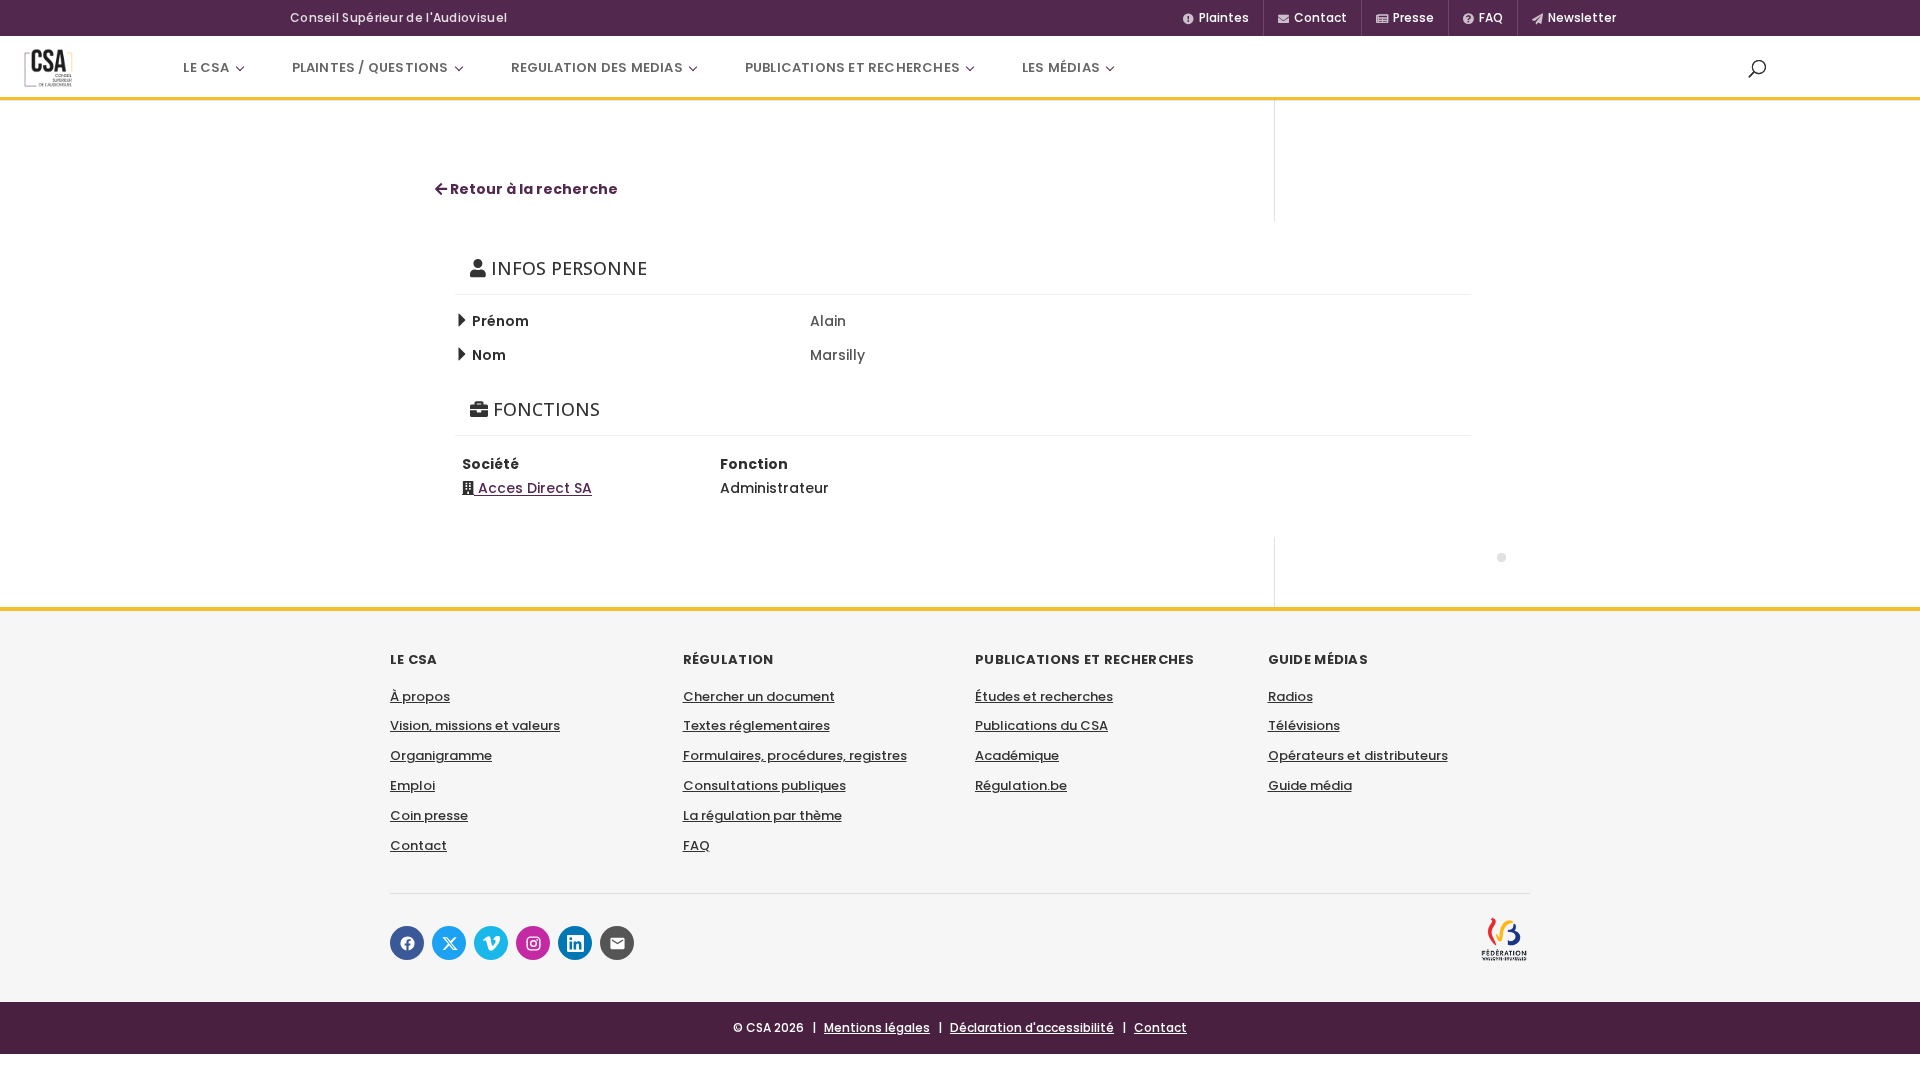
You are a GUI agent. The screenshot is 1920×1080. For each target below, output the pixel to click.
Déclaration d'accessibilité (1032, 1027)
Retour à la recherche (532, 189)
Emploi (412, 785)
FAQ (696, 845)
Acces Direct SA (533, 488)
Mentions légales (877, 1027)
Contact (418, 845)
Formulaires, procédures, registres (795, 755)
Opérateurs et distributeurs (1358, 755)
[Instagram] (533, 943)
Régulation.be (1021, 785)
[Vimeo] (491, 943)
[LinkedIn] (575, 943)
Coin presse (429, 815)
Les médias (1061, 67)
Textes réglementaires (756, 725)
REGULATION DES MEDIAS (597, 67)
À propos (420, 696)
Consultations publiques (764, 785)
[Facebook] (407, 943)
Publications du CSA (1041, 725)
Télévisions (1304, 725)
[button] (1757, 68)
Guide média (1310, 785)
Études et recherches (1044, 696)
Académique (1017, 755)
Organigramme (441, 755)
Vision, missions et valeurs (475, 725)
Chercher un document (759, 696)
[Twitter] (449, 943)
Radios (1290, 696)
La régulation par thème (762, 815)
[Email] (617, 943)
